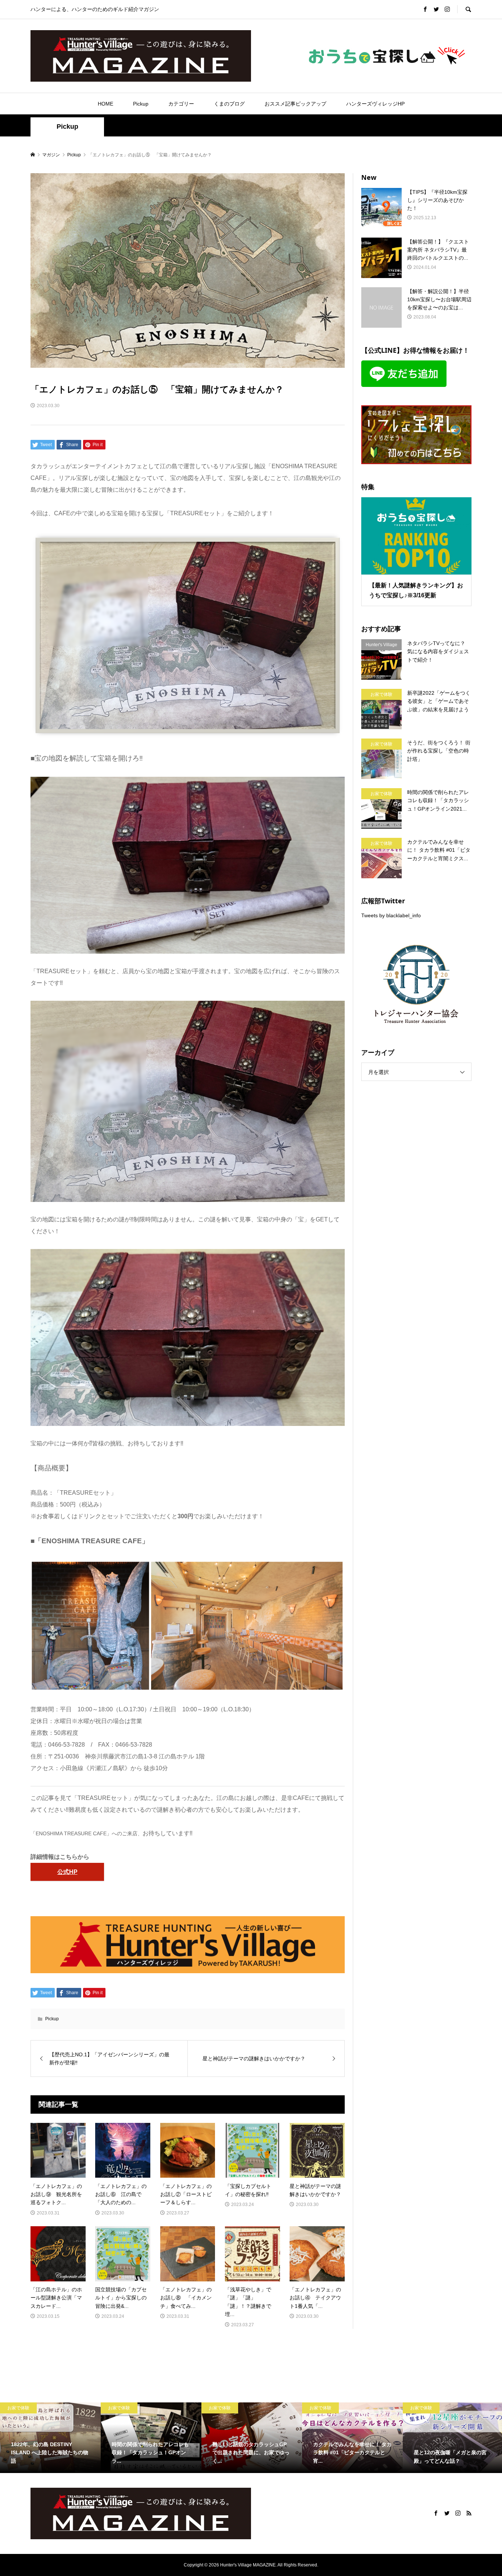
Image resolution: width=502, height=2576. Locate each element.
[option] (50, 2438)
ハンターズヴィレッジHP (375, 104)
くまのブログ (229, 104)
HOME (105, 104)
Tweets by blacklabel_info (391, 915)
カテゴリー (181, 104)
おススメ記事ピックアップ (295, 104)
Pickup (141, 104)
